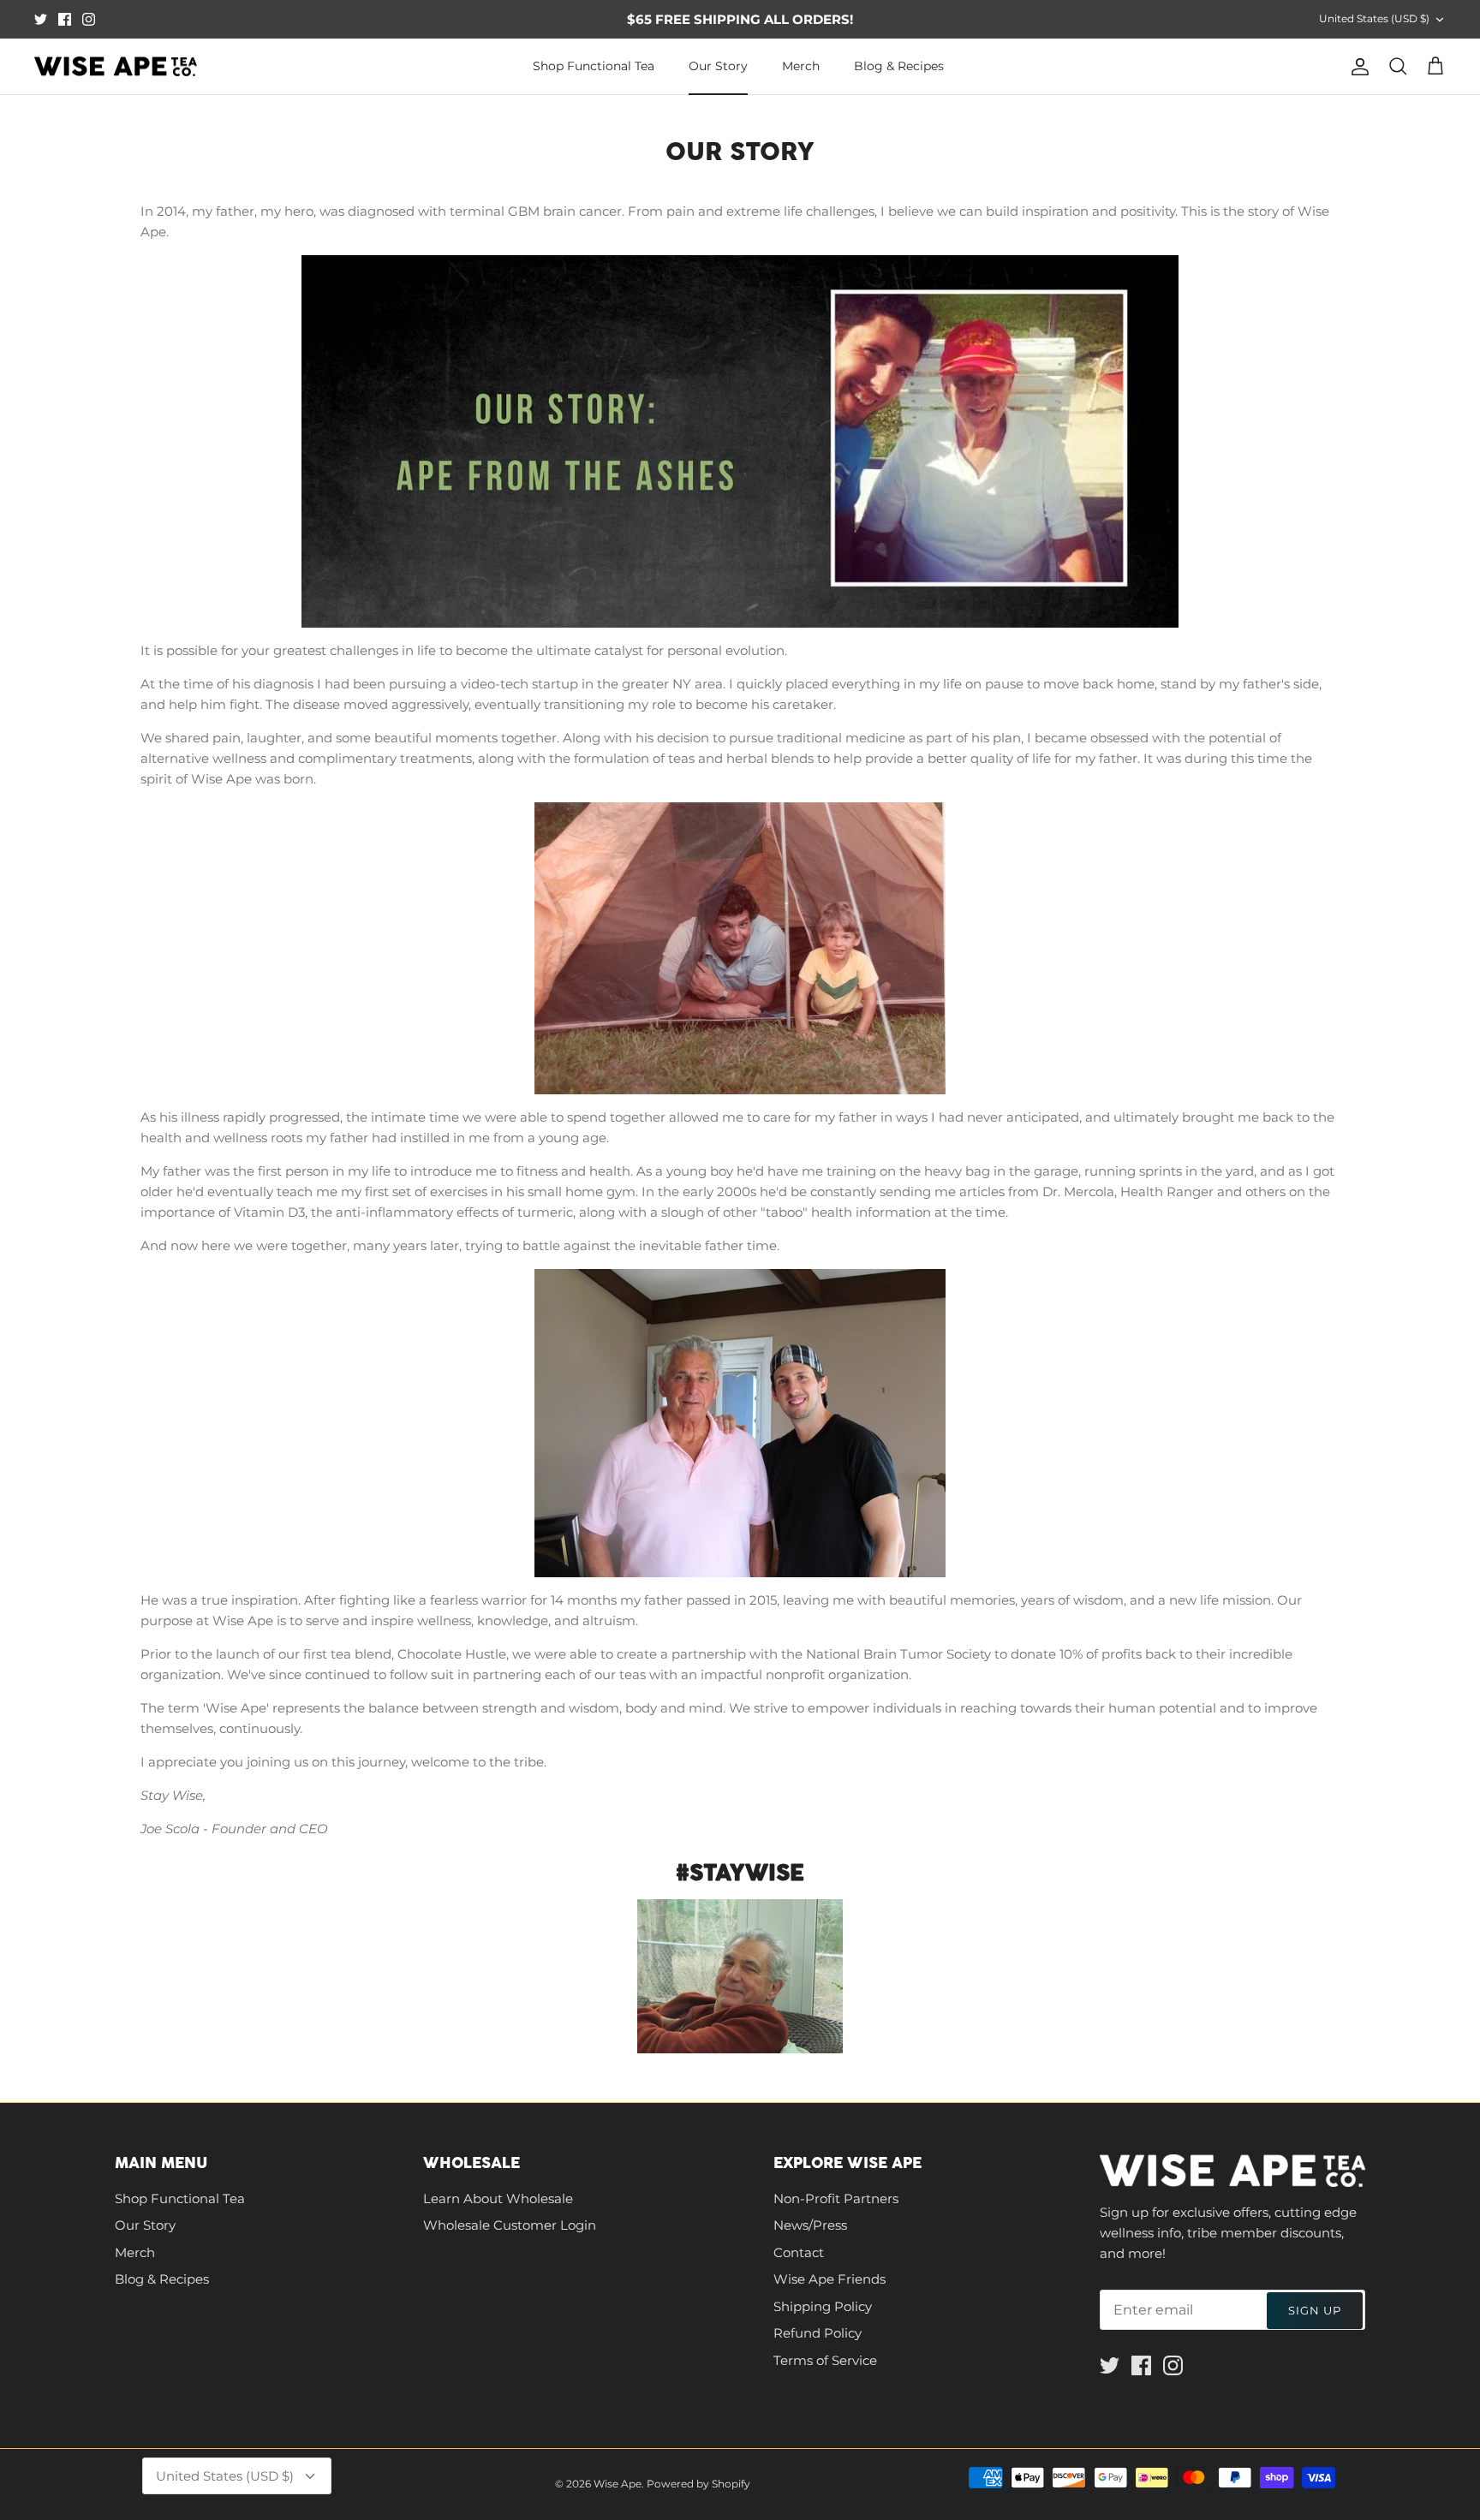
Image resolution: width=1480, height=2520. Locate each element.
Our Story (718, 66)
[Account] (1357, 67)
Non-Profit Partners (836, 2198)
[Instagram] (89, 19)
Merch (801, 66)
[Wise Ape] (116, 67)
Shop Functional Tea (594, 66)
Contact (799, 2252)
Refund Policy (818, 2333)
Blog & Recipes (899, 66)
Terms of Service (825, 2360)
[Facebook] (65, 19)
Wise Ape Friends (830, 2279)
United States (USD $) (1374, 18)
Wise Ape (618, 2484)
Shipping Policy (823, 2306)
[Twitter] (41, 19)
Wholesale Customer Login (510, 2225)
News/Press (810, 2225)
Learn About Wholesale (498, 2198)
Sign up (1315, 2310)
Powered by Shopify (698, 2484)
